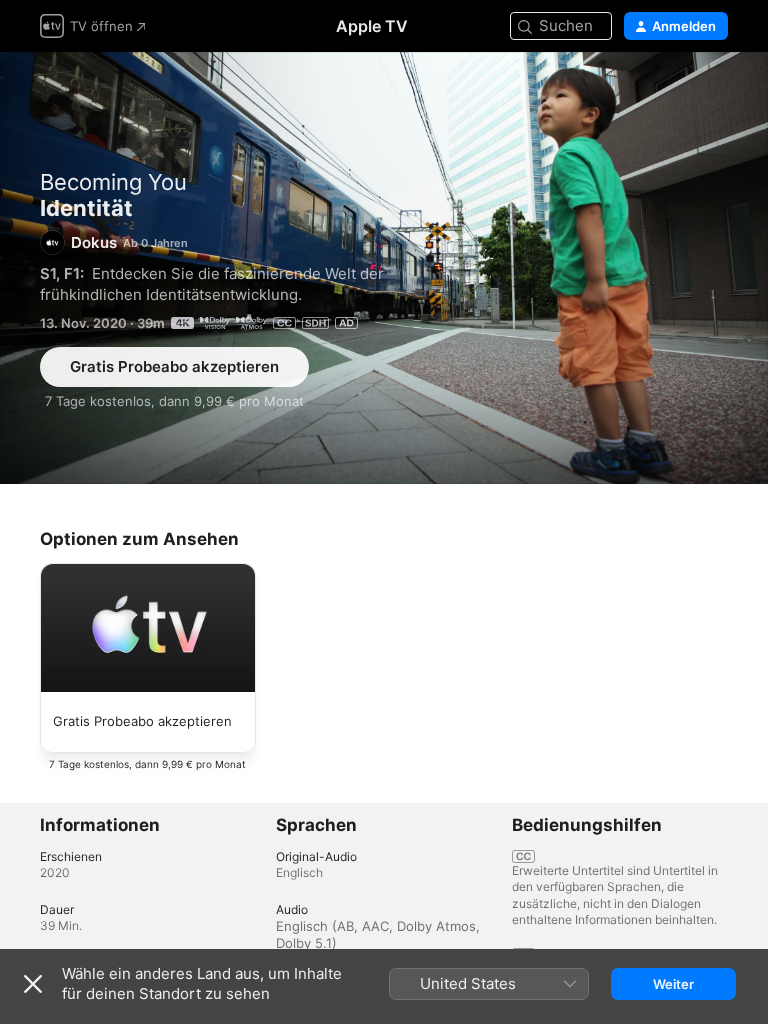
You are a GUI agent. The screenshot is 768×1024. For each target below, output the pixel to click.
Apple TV (372, 26)
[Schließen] (33, 984)
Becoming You (113, 182)
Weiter (673, 984)
